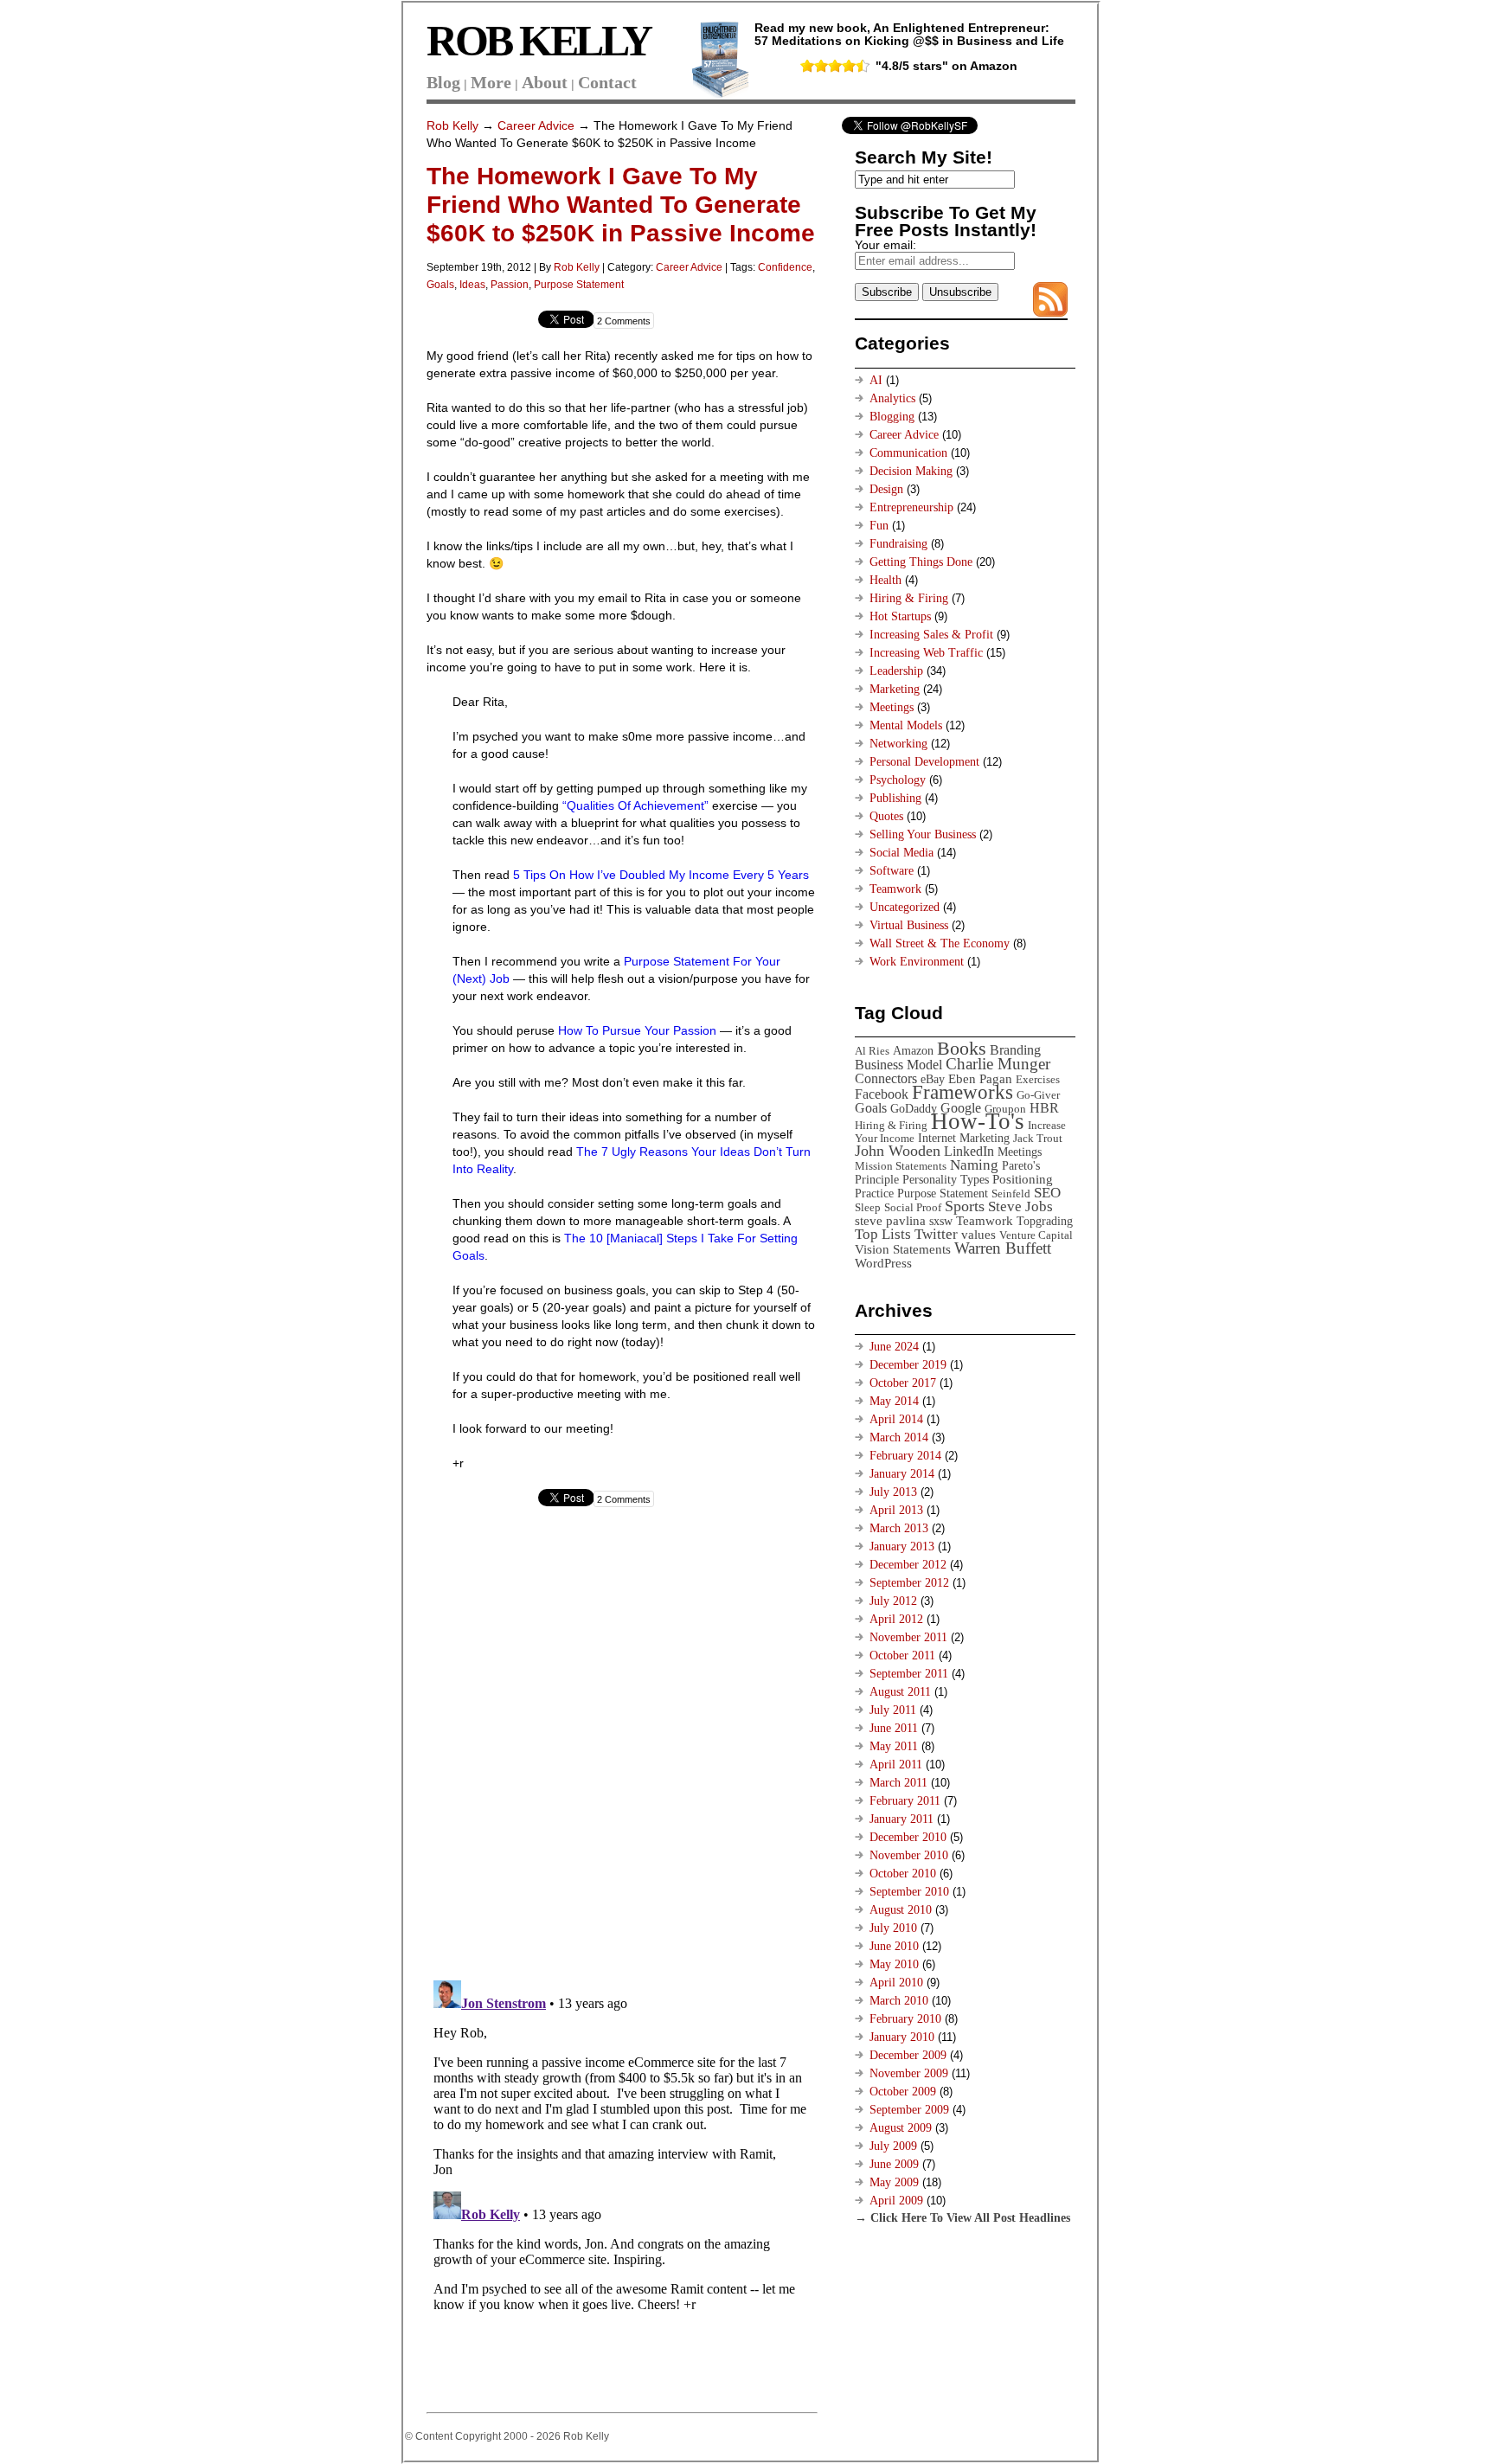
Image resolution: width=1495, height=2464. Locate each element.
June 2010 (894, 1946)
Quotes (886, 816)
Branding (1015, 1050)
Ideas (472, 284)
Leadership (896, 671)
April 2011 (896, 1765)
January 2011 (901, 1819)
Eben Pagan (980, 1078)
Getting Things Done (921, 562)
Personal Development (924, 762)
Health (885, 580)
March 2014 (899, 1437)
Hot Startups (900, 616)
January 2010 (902, 2037)
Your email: (885, 245)
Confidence (785, 267)
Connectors (886, 1078)
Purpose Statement (579, 284)
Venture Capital (1036, 1235)
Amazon (913, 1050)
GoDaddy (914, 1108)
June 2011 (894, 1728)
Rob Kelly (452, 125)
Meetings (892, 707)
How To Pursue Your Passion (637, 1030)
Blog (443, 82)
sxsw (941, 1221)
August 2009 (901, 2128)
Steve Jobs (1020, 1206)
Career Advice (536, 125)
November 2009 (909, 2073)
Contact (607, 82)
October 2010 (903, 1874)
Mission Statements (901, 1166)
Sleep (868, 1207)
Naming (974, 1165)
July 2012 (893, 1601)
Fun (879, 526)
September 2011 (909, 1674)
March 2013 (899, 1528)
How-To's (978, 1121)
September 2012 (909, 1583)
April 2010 (896, 1983)
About (545, 82)
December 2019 (908, 1365)
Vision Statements (903, 1249)
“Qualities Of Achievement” (634, 805)
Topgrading (1045, 1221)
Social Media (901, 853)
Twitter (936, 1234)
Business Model (898, 1065)
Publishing (895, 798)
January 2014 (902, 1474)
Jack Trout (1038, 1138)
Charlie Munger (998, 1064)
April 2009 (896, 2201)
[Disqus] (621, 1747)
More (491, 82)
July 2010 (893, 1928)
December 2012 (908, 1565)
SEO (1047, 1193)
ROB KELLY (539, 41)
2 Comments (624, 321)
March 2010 (899, 2001)
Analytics (892, 398)
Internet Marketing (964, 1138)
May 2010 (894, 1964)
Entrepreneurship (911, 507)
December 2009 (908, 2055)
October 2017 (903, 1383)
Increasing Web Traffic (926, 653)
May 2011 (894, 1746)
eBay (933, 1079)
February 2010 (905, 2019)
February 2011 (905, 1801)
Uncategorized (905, 907)
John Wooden (898, 1151)
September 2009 (909, 2110)
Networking (898, 744)
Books (962, 1048)
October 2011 (902, 1655)
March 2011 (898, 1783)
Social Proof (913, 1207)
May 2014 (894, 1401)
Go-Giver (1038, 1095)
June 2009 (894, 2164)
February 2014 (905, 1456)
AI (876, 380)
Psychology (898, 780)
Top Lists (883, 1234)
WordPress (883, 1263)
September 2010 (909, 1892)
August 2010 (901, 1910)
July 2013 (893, 1492)
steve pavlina (890, 1220)
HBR (1044, 1108)
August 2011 (900, 1692)
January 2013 (902, 1546)
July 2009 (893, 2146)
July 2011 (893, 1710)
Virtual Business (909, 925)
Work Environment (917, 962)
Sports (965, 1206)
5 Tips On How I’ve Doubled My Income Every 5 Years (659, 875)
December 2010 (908, 1837)
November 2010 (909, 1855)
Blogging (892, 417)
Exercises (1038, 1079)
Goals (440, 284)
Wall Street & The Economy (940, 943)
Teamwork (895, 889)
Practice (874, 1193)
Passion (510, 284)
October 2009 (903, 2092)
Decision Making (911, 471)
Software (892, 871)
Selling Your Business (923, 834)
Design (886, 489)
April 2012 (896, 1619)
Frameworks (962, 1092)
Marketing (895, 689)
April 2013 (896, 1510)
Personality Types (946, 1179)
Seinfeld (1011, 1193)
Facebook (882, 1094)
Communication (908, 453)
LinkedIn (969, 1151)
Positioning (1023, 1179)
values (978, 1234)
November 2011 (908, 1637)
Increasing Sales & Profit (931, 635)
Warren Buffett (1003, 1248)
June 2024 (894, 1347)
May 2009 (894, 2182)
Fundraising (898, 544)
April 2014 (896, 1419)
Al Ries (872, 1051)
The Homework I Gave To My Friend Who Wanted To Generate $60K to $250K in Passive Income (621, 205)
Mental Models (906, 725)
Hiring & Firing (909, 598)
